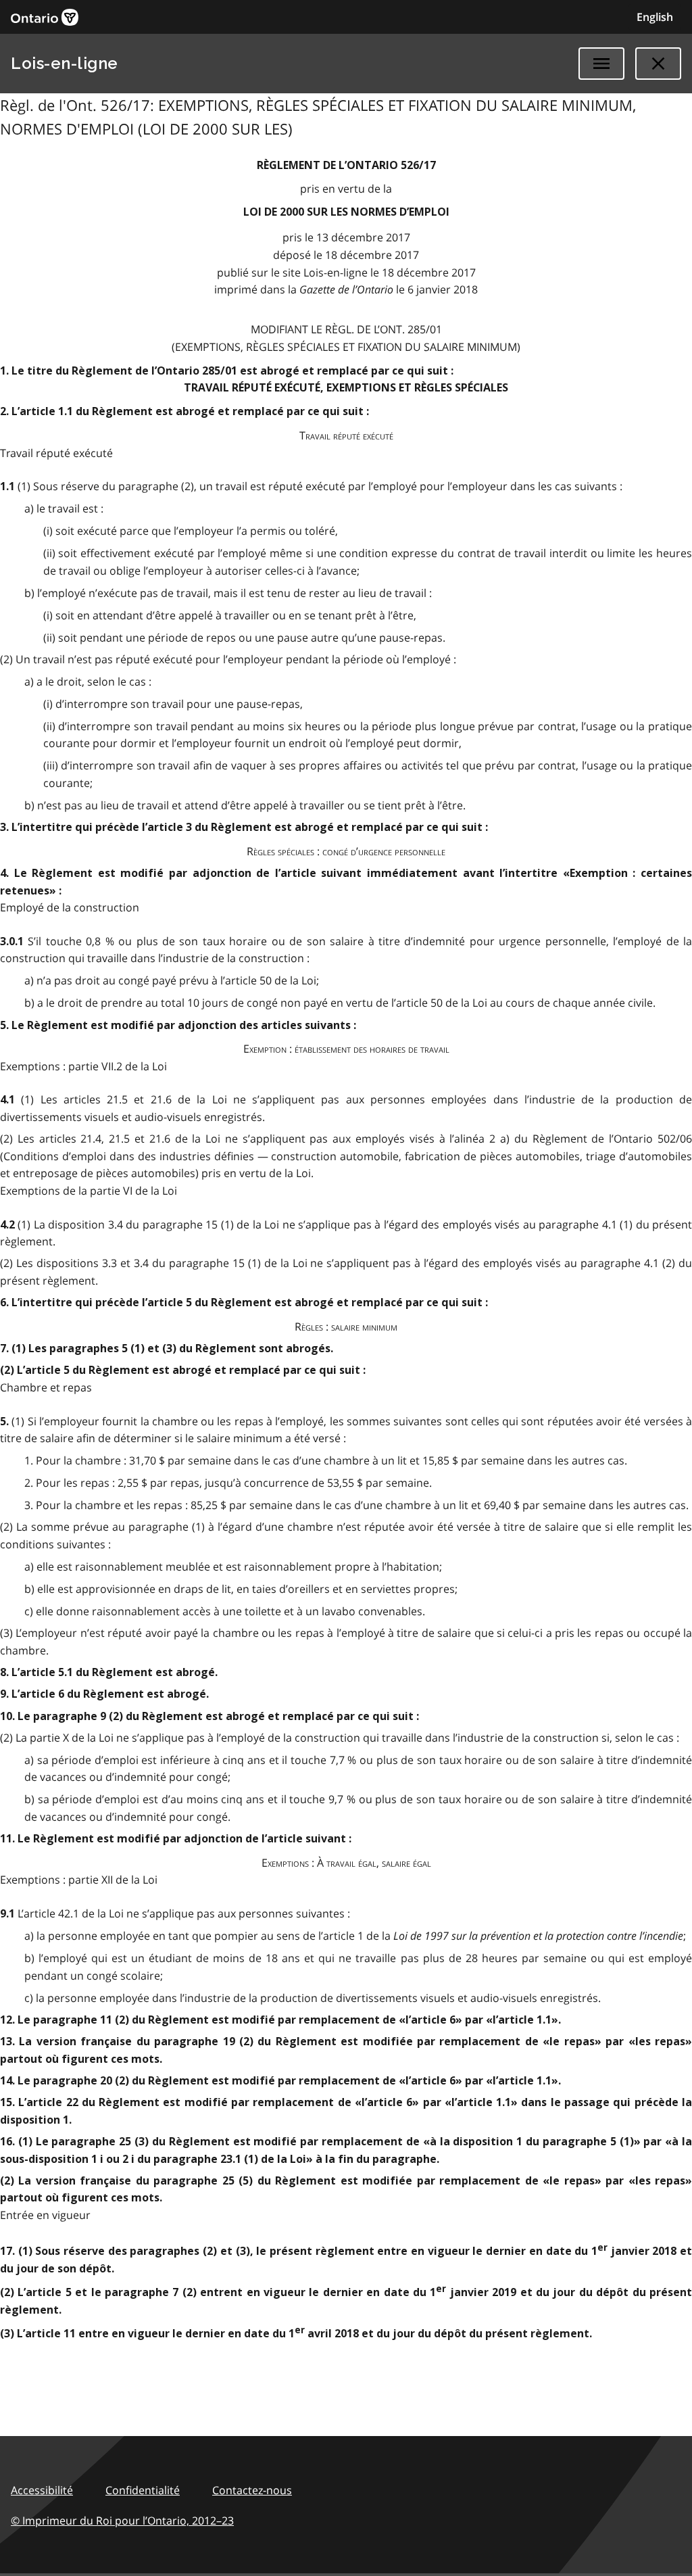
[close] (658, 64)
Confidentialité (143, 2490)
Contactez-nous (252, 2490)
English (655, 17)
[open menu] (601, 64)
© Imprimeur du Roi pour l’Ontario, (122, 2521)
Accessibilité (42, 2490)
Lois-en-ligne (65, 63)
